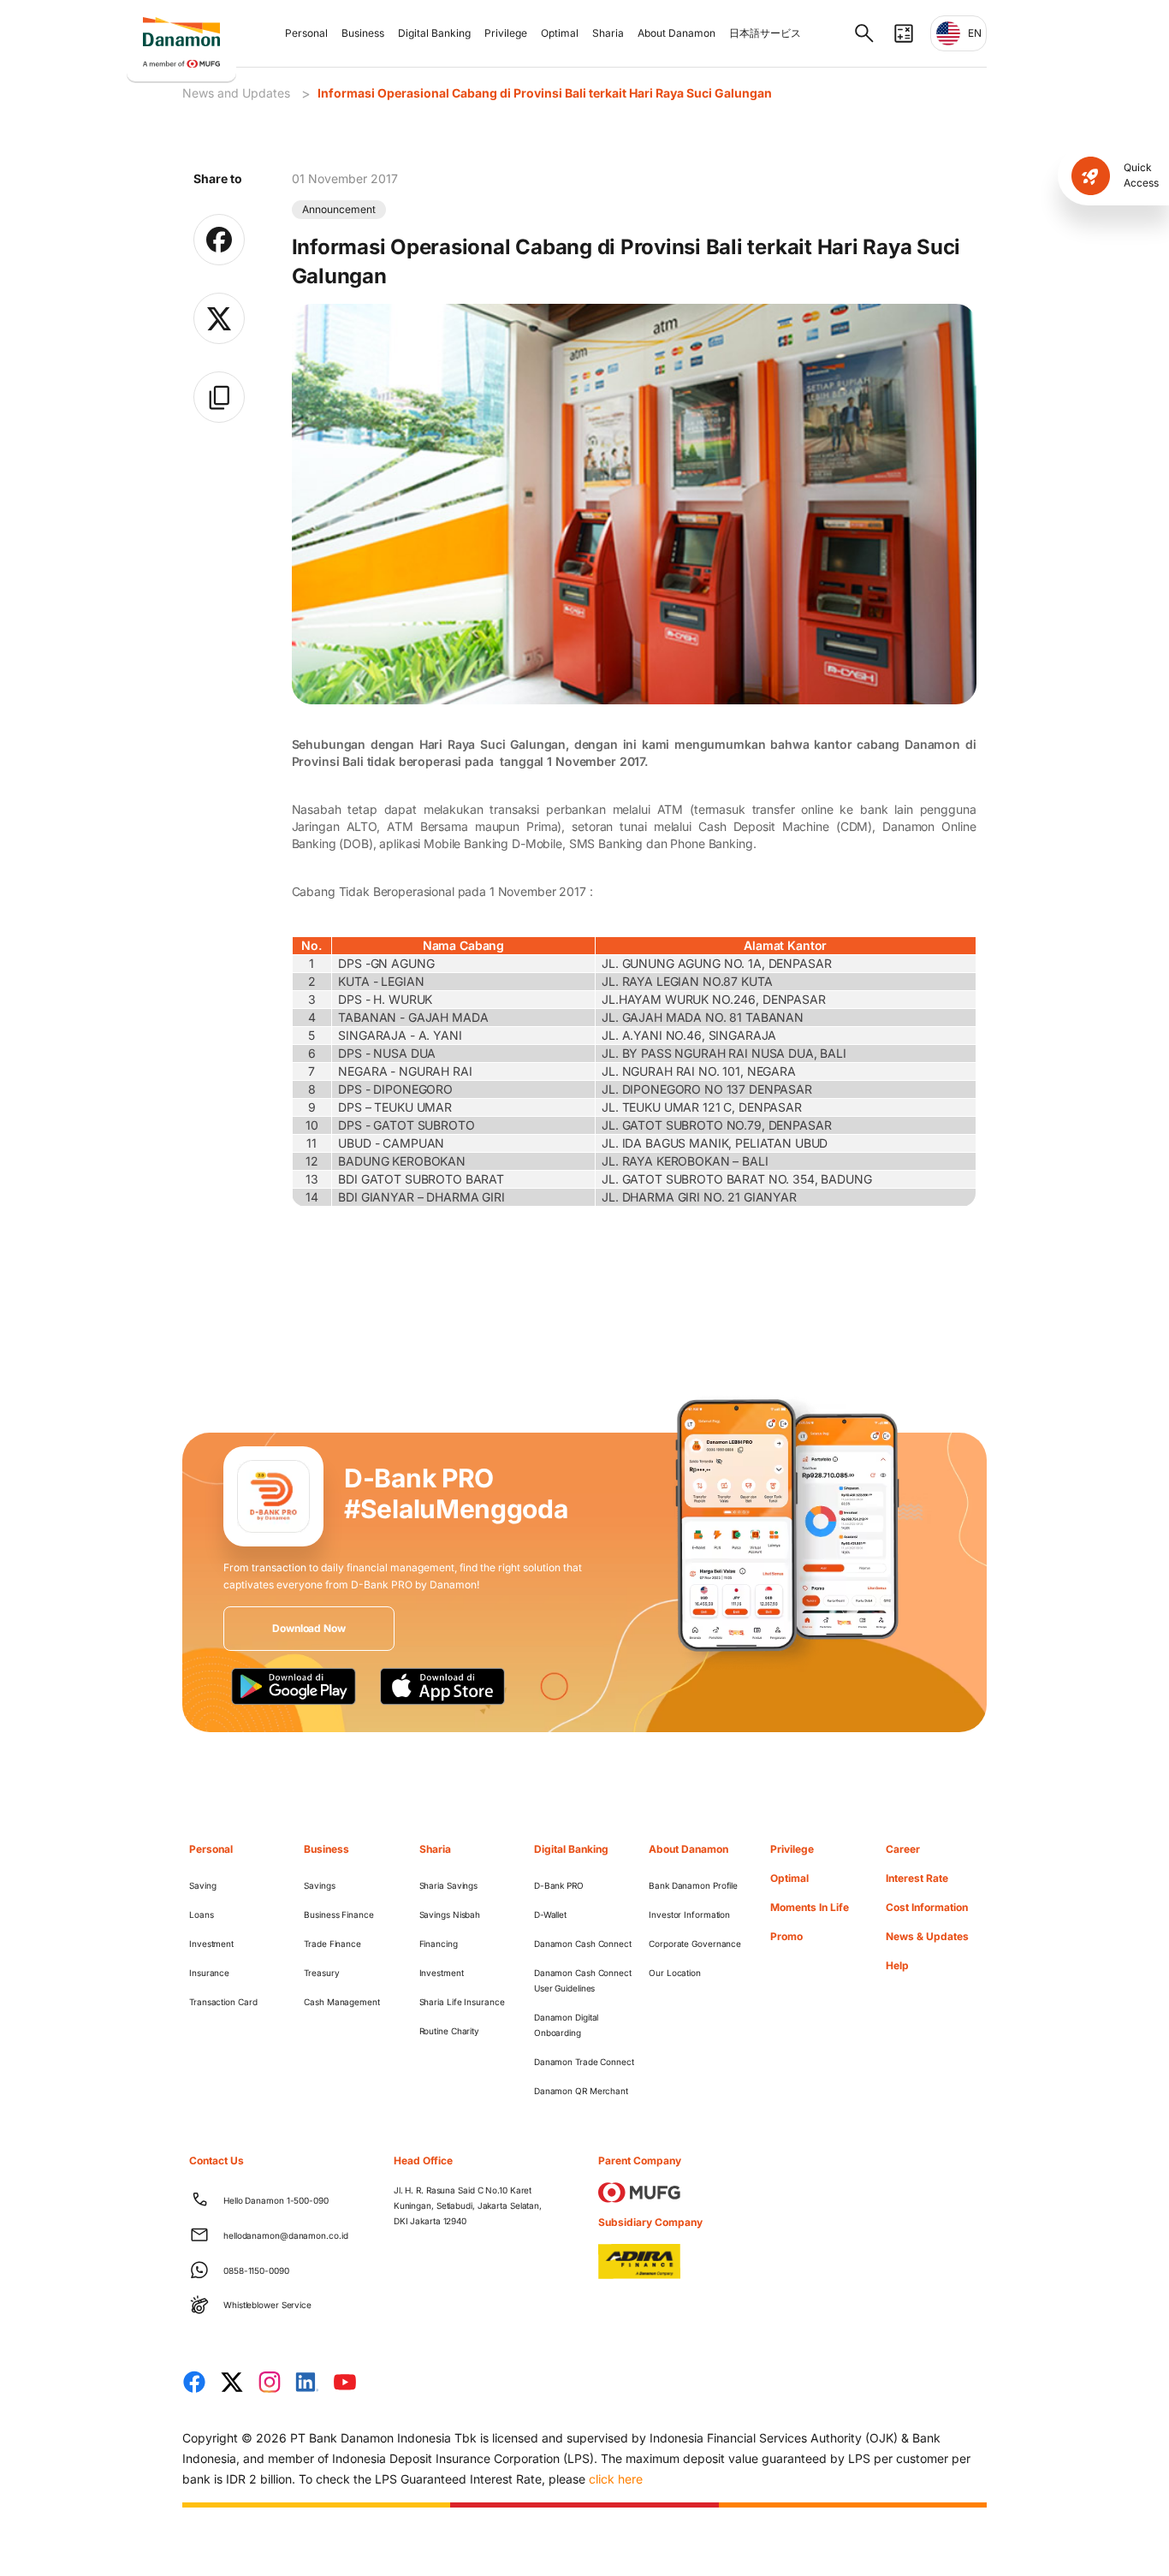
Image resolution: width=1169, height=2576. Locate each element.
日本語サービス (765, 33)
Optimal (560, 33)
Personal (306, 33)
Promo (786, 1936)
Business (363, 33)
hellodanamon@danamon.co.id (285, 2235)
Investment (211, 1944)
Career (903, 1849)
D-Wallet (550, 1914)
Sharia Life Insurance (462, 2002)
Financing (439, 1944)
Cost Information (927, 1907)
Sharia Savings (449, 1885)
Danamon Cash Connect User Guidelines (583, 1980)
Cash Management (342, 2002)
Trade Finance (332, 1944)
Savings (319, 1885)
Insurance (209, 1973)
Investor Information (689, 1914)
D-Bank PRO (559, 1885)
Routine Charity (450, 2031)
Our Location (675, 1973)
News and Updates (236, 93)
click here (616, 2479)
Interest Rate (917, 1878)
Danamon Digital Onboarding (567, 2025)
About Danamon (676, 33)
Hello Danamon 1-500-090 (276, 2200)
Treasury (321, 1973)
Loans (202, 1914)
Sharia (608, 33)
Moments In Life (810, 1907)
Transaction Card (223, 2002)
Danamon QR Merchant (581, 2091)
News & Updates (927, 1936)
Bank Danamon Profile (693, 1885)
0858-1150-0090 (256, 2270)
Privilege (506, 33)
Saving (202, 1885)
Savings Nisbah (450, 1914)
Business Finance (338, 1914)
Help (897, 1965)
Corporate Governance (695, 1944)
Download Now (309, 1628)
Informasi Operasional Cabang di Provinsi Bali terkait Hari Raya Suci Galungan (545, 93)
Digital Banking (434, 33)
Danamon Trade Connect (584, 2062)
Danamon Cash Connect (583, 1944)
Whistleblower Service (267, 2305)
